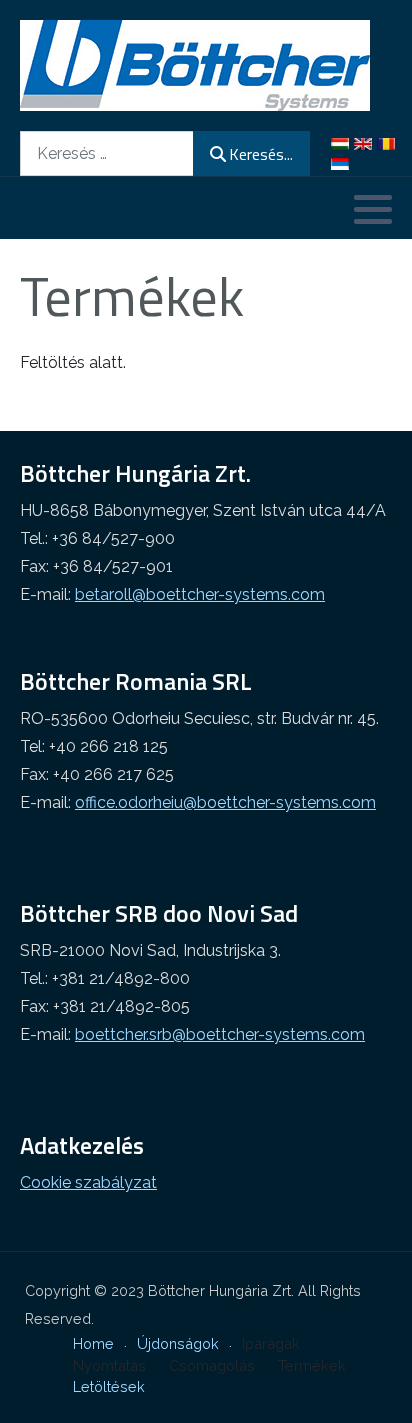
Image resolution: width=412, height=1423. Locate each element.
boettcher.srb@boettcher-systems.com (220, 1034)
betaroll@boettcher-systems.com (200, 594)
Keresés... (261, 154)
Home (93, 1343)
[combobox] (107, 153)
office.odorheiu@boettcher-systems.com (225, 802)
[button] (373, 209)
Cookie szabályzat (88, 1182)
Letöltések (109, 1386)
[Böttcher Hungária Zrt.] (195, 65)
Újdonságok (178, 1343)
